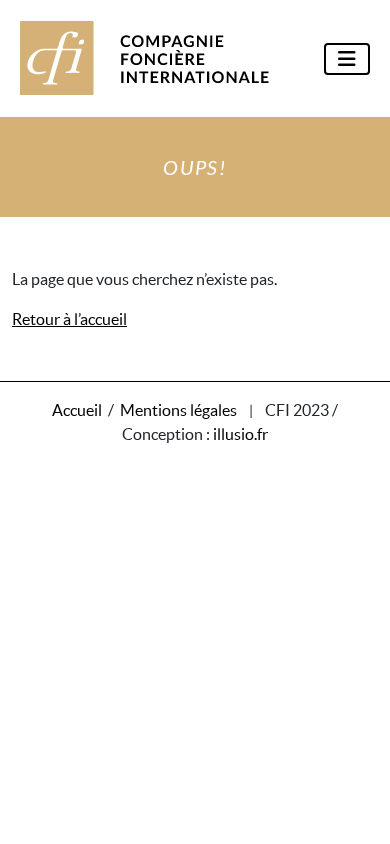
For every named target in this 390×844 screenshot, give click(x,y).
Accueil (77, 410)
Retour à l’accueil (69, 319)
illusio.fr (240, 434)
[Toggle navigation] (347, 59)
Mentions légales (178, 410)
